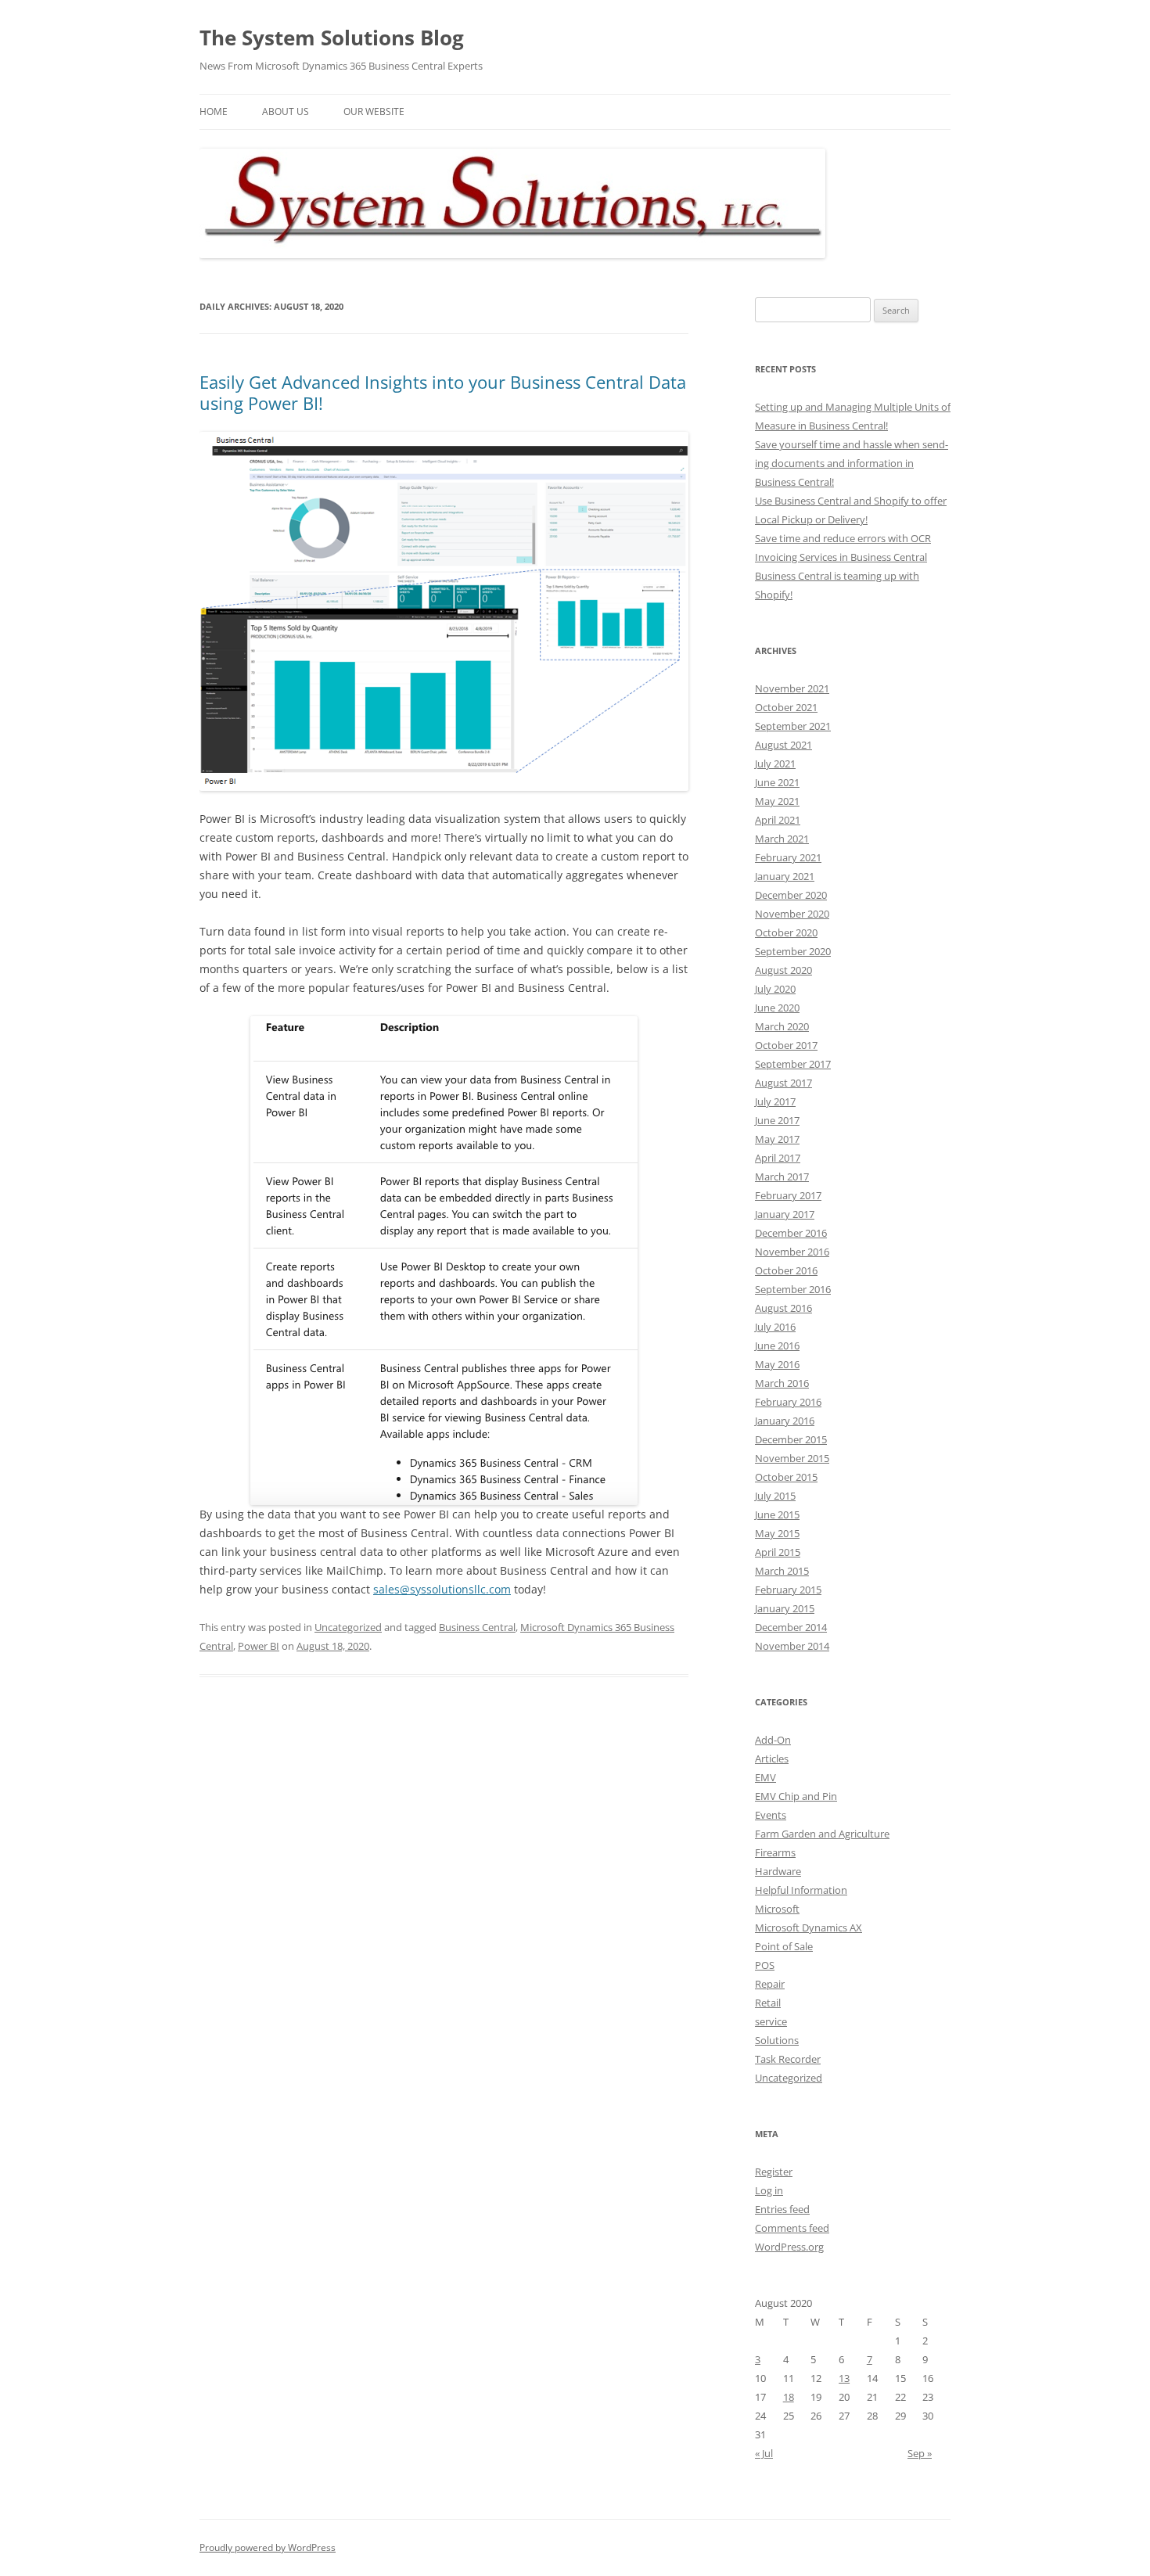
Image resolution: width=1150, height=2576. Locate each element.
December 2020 (791, 895)
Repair (770, 1984)
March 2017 (782, 1177)
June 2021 (777, 782)
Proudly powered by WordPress (268, 2547)
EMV (765, 1777)
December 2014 (791, 1627)
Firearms (775, 1852)
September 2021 (793, 726)
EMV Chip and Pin (796, 1796)
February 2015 (788, 1590)
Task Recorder (788, 2059)
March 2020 (782, 1026)
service (771, 2021)
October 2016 (786, 1270)
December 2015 (791, 1439)
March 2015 (782, 1571)
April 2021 (778, 820)
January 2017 (785, 1214)
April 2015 (778, 1552)
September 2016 (793, 1289)
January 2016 (785, 1421)
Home (214, 111)
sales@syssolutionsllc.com (442, 1589)
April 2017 (778, 1158)
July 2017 (775, 1101)
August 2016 (783, 1308)
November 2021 (792, 688)
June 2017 (777, 1120)
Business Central (477, 1627)
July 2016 (775, 1327)
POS (765, 1965)
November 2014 (792, 1646)
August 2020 (783, 970)
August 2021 (783, 745)
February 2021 (788, 857)
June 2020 (777, 1008)
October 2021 (786, 707)
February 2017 (788, 1195)
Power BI (259, 1646)
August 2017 (783, 1083)
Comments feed (792, 2228)
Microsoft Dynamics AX (809, 1928)
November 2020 (792, 914)
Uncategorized (348, 1627)
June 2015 (777, 1514)
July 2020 (775, 989)
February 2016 (788, 1402)
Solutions (777, 2040)
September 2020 (793, 951)
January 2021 (785, 876)
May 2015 (777, 1533)
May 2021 (777, 801)
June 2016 (777, 1345)
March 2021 (782, 839)
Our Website (374, 111)
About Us (286, 111)
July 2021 (775, 763)
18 (789, 2397)
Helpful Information (801, 1890)
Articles (772, 1759)
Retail (768, 2003)
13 (844, 2378)
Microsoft (777, 1909)
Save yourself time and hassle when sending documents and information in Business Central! (852, 463)
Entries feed (782, 2209)
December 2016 (791, 1233)
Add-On (773, 1740)
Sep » (920, 2453)
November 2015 (792, 1458)
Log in (769, 2190)
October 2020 (786, 932)
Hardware (778, 1871)
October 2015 (786, 1477)
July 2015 (775, 1496)
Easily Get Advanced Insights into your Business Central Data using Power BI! (443, 392)
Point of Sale (784, 1946)
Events (771, 1815)
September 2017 (793, 1064)
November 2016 (792, 1252)
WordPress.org (789, 2247)
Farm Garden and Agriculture (822, 1834)
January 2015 (785, 1608)
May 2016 (777, 1364)
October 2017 (786, 1045)
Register (774, 2172)
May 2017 (777, 1139)
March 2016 (782, 1383)
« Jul (764, 2453)
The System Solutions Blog (332, 38)
